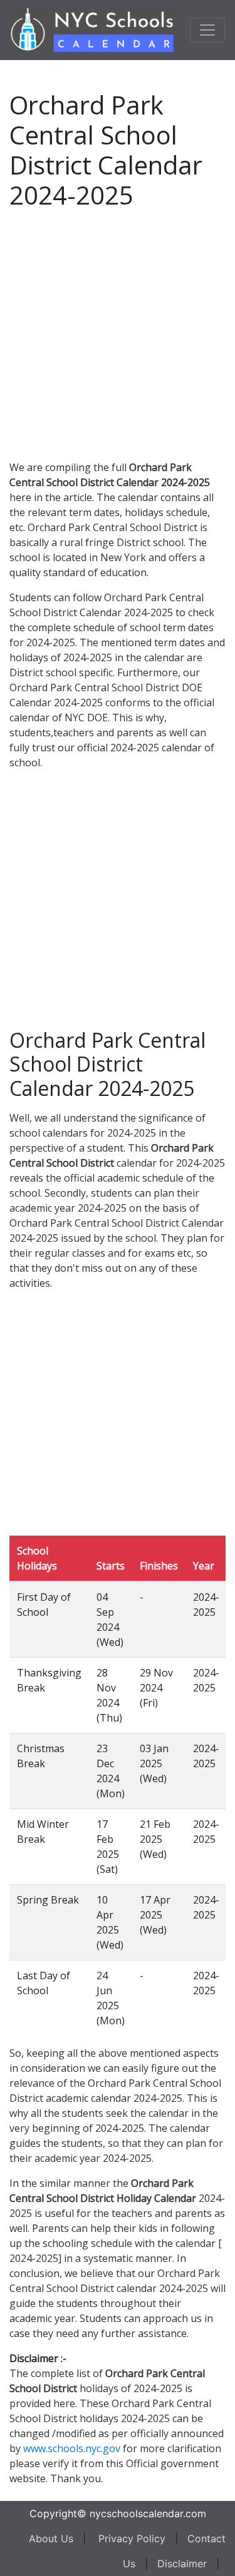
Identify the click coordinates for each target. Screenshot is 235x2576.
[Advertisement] (118, 332)
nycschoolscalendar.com (148, 2513)
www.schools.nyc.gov (72, 2448)
